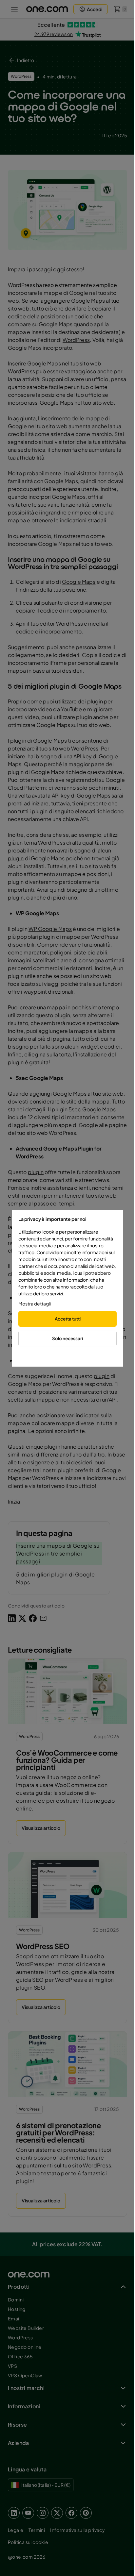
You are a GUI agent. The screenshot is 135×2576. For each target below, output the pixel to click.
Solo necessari (67, 1338)
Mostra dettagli (35, 1304)
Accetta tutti (68, 1319)
